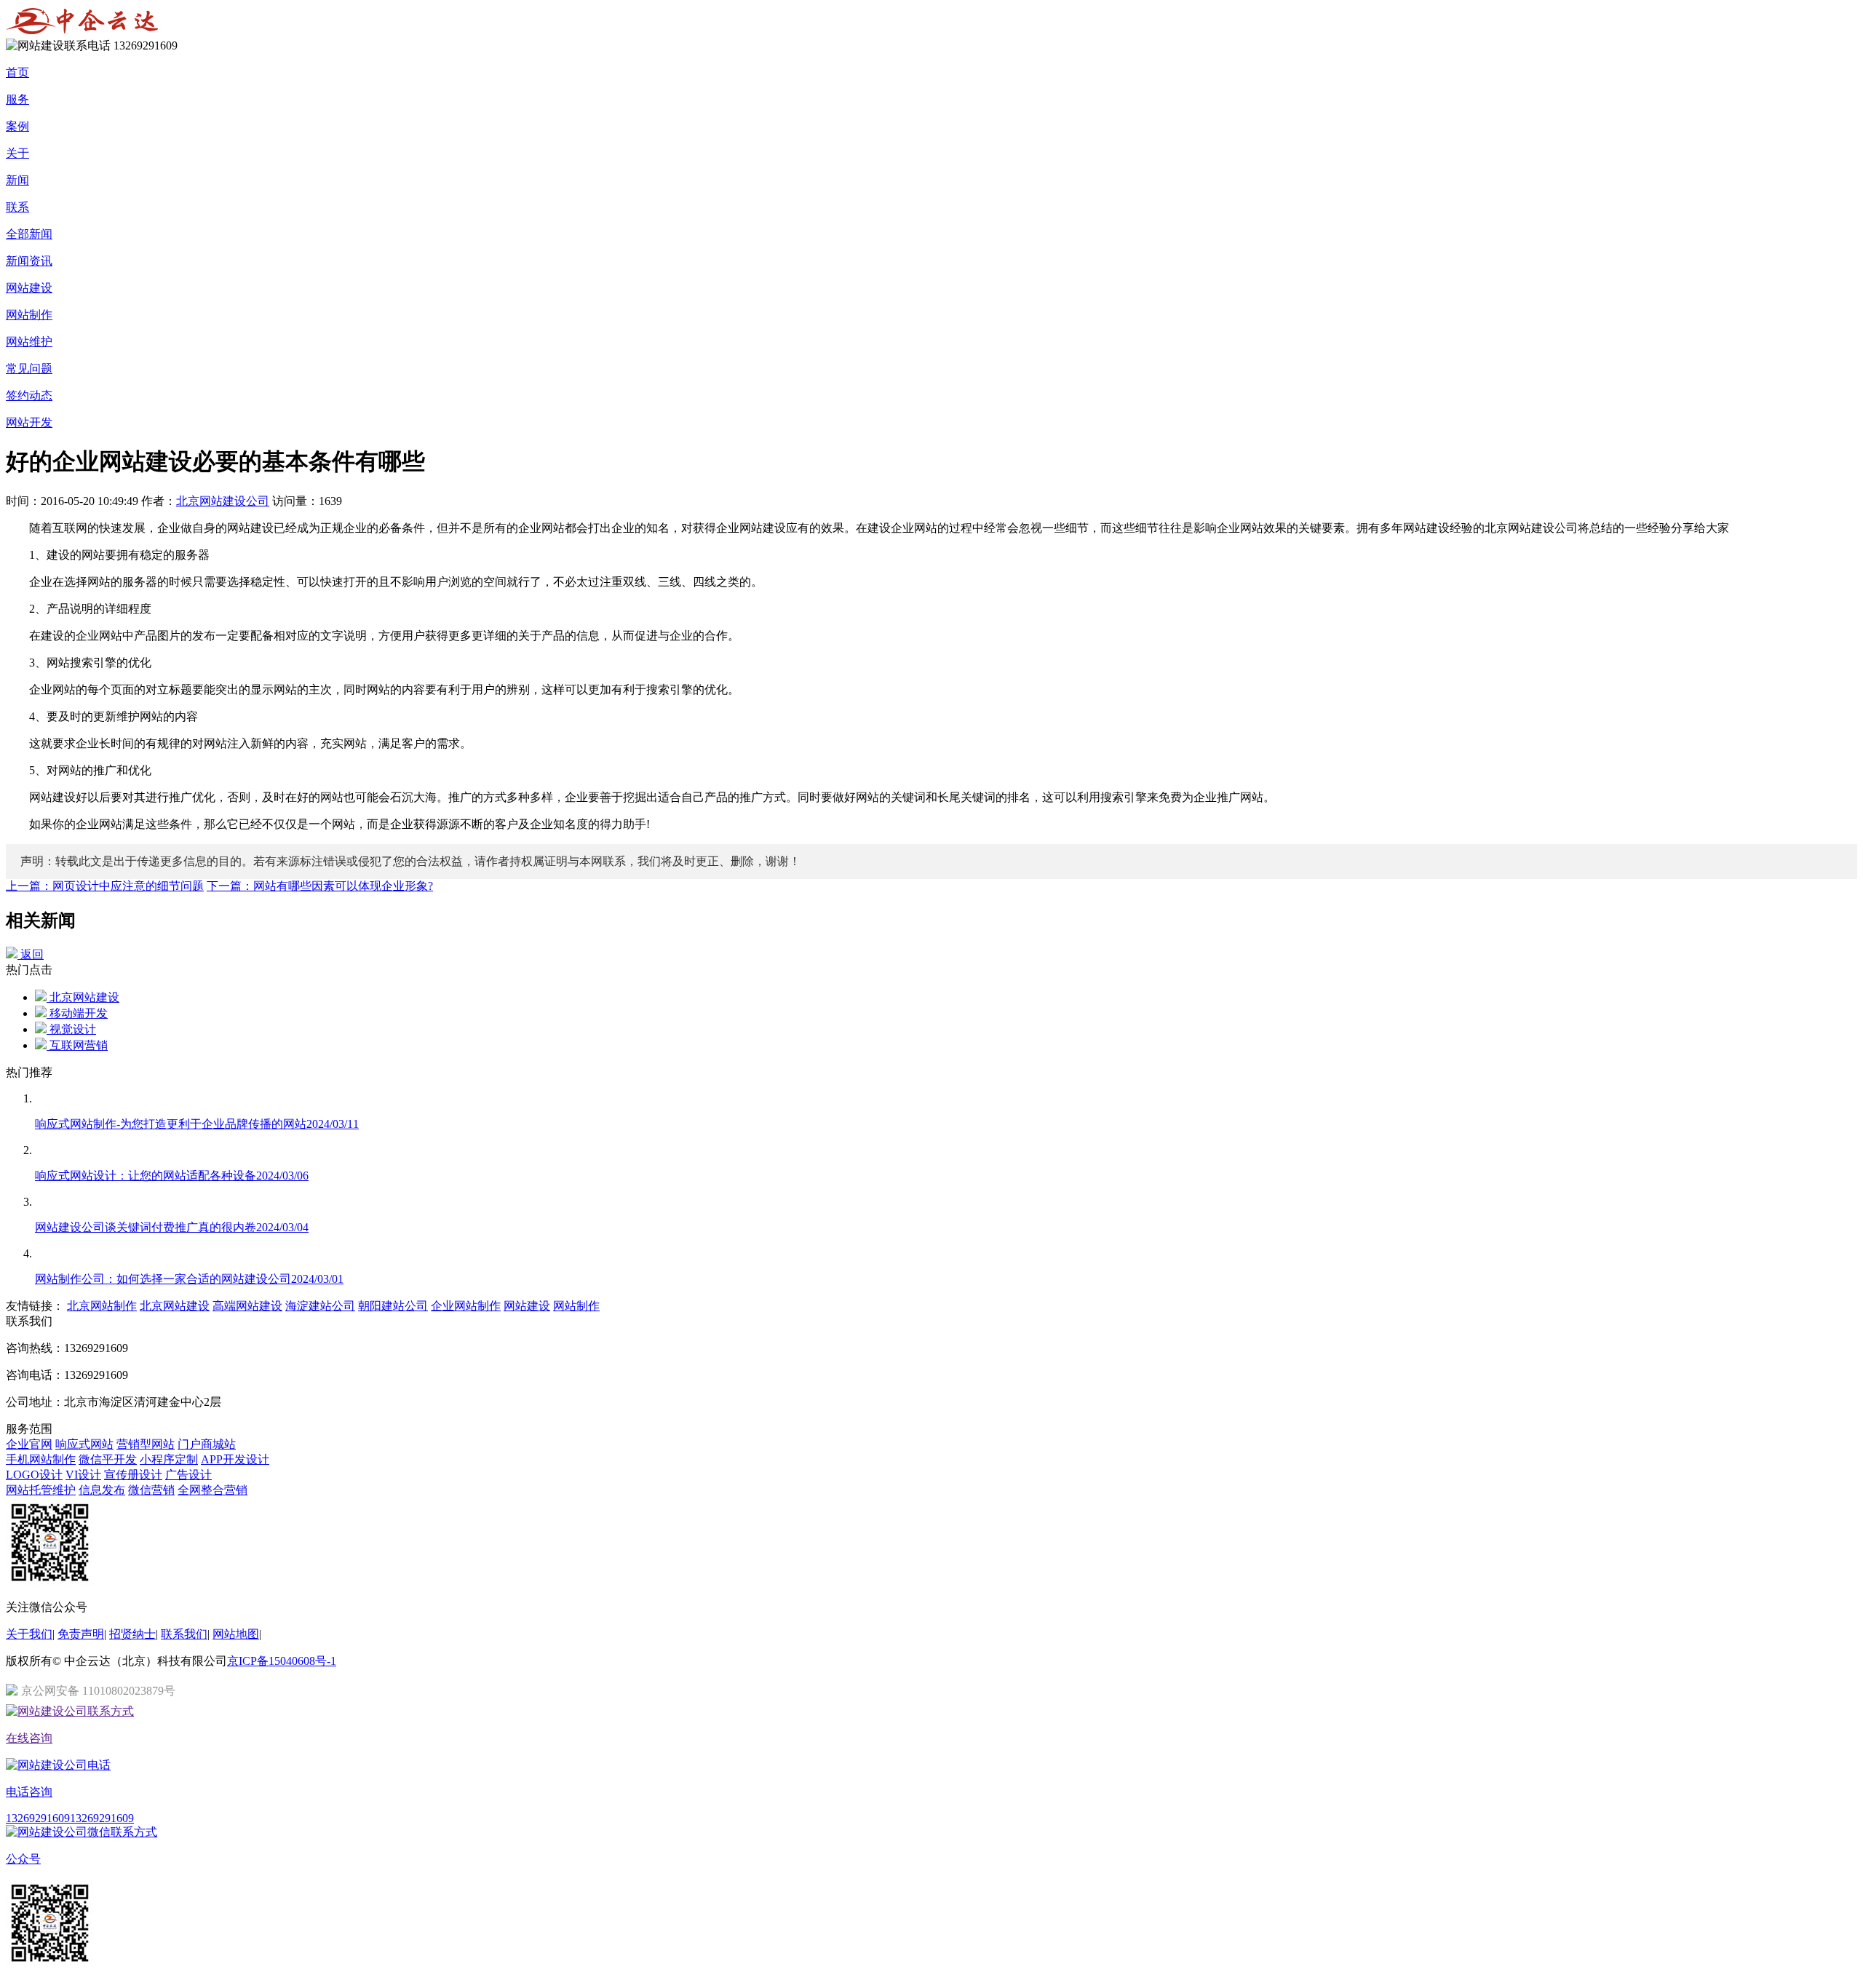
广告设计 (188, 1475)
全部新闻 (29, 234)
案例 (17, 126)
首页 (17, 72)
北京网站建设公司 (223, 501)
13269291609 (38, 1818)
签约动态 (29, 395)
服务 (17, 99)
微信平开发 (108, 1459)
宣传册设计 (133, 1475)
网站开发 (29, 422)
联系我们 (184, 1634)
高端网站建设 (247, 1306)
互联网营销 (77, 1045)
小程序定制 (169, 1459)
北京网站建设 (83, 997)
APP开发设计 (235, 1459)
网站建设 (29, 288)
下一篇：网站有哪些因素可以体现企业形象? (320, 886)
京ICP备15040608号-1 (282, 1661)
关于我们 (29, 1634)
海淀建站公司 (320, 1306)
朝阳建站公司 (393, 1306)
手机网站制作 (41, 1459)
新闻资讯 (29, 261)
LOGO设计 (34, 1475)
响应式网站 (84, 1444)
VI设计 (83, 1475)
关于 (17, 153)
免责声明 (81, 1634)
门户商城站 (207, 1444)
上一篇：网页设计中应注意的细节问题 (105, 886)
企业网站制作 (466, 1306)
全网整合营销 (212, 1490)
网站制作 (29, 315)
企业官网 (29, 1444)
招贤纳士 (132, 1634)
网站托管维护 (41, 1490)
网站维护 (29, 342)
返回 (31, 954)
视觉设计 (71, 1029)
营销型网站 (146, 1444)
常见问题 (29, 369)
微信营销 (151, 1490)
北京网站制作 (102, 1306)
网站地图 (236, 1634)
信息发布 (102, 1490)
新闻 (17, 180)
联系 (17, 207)
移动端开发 (77, 1013)
